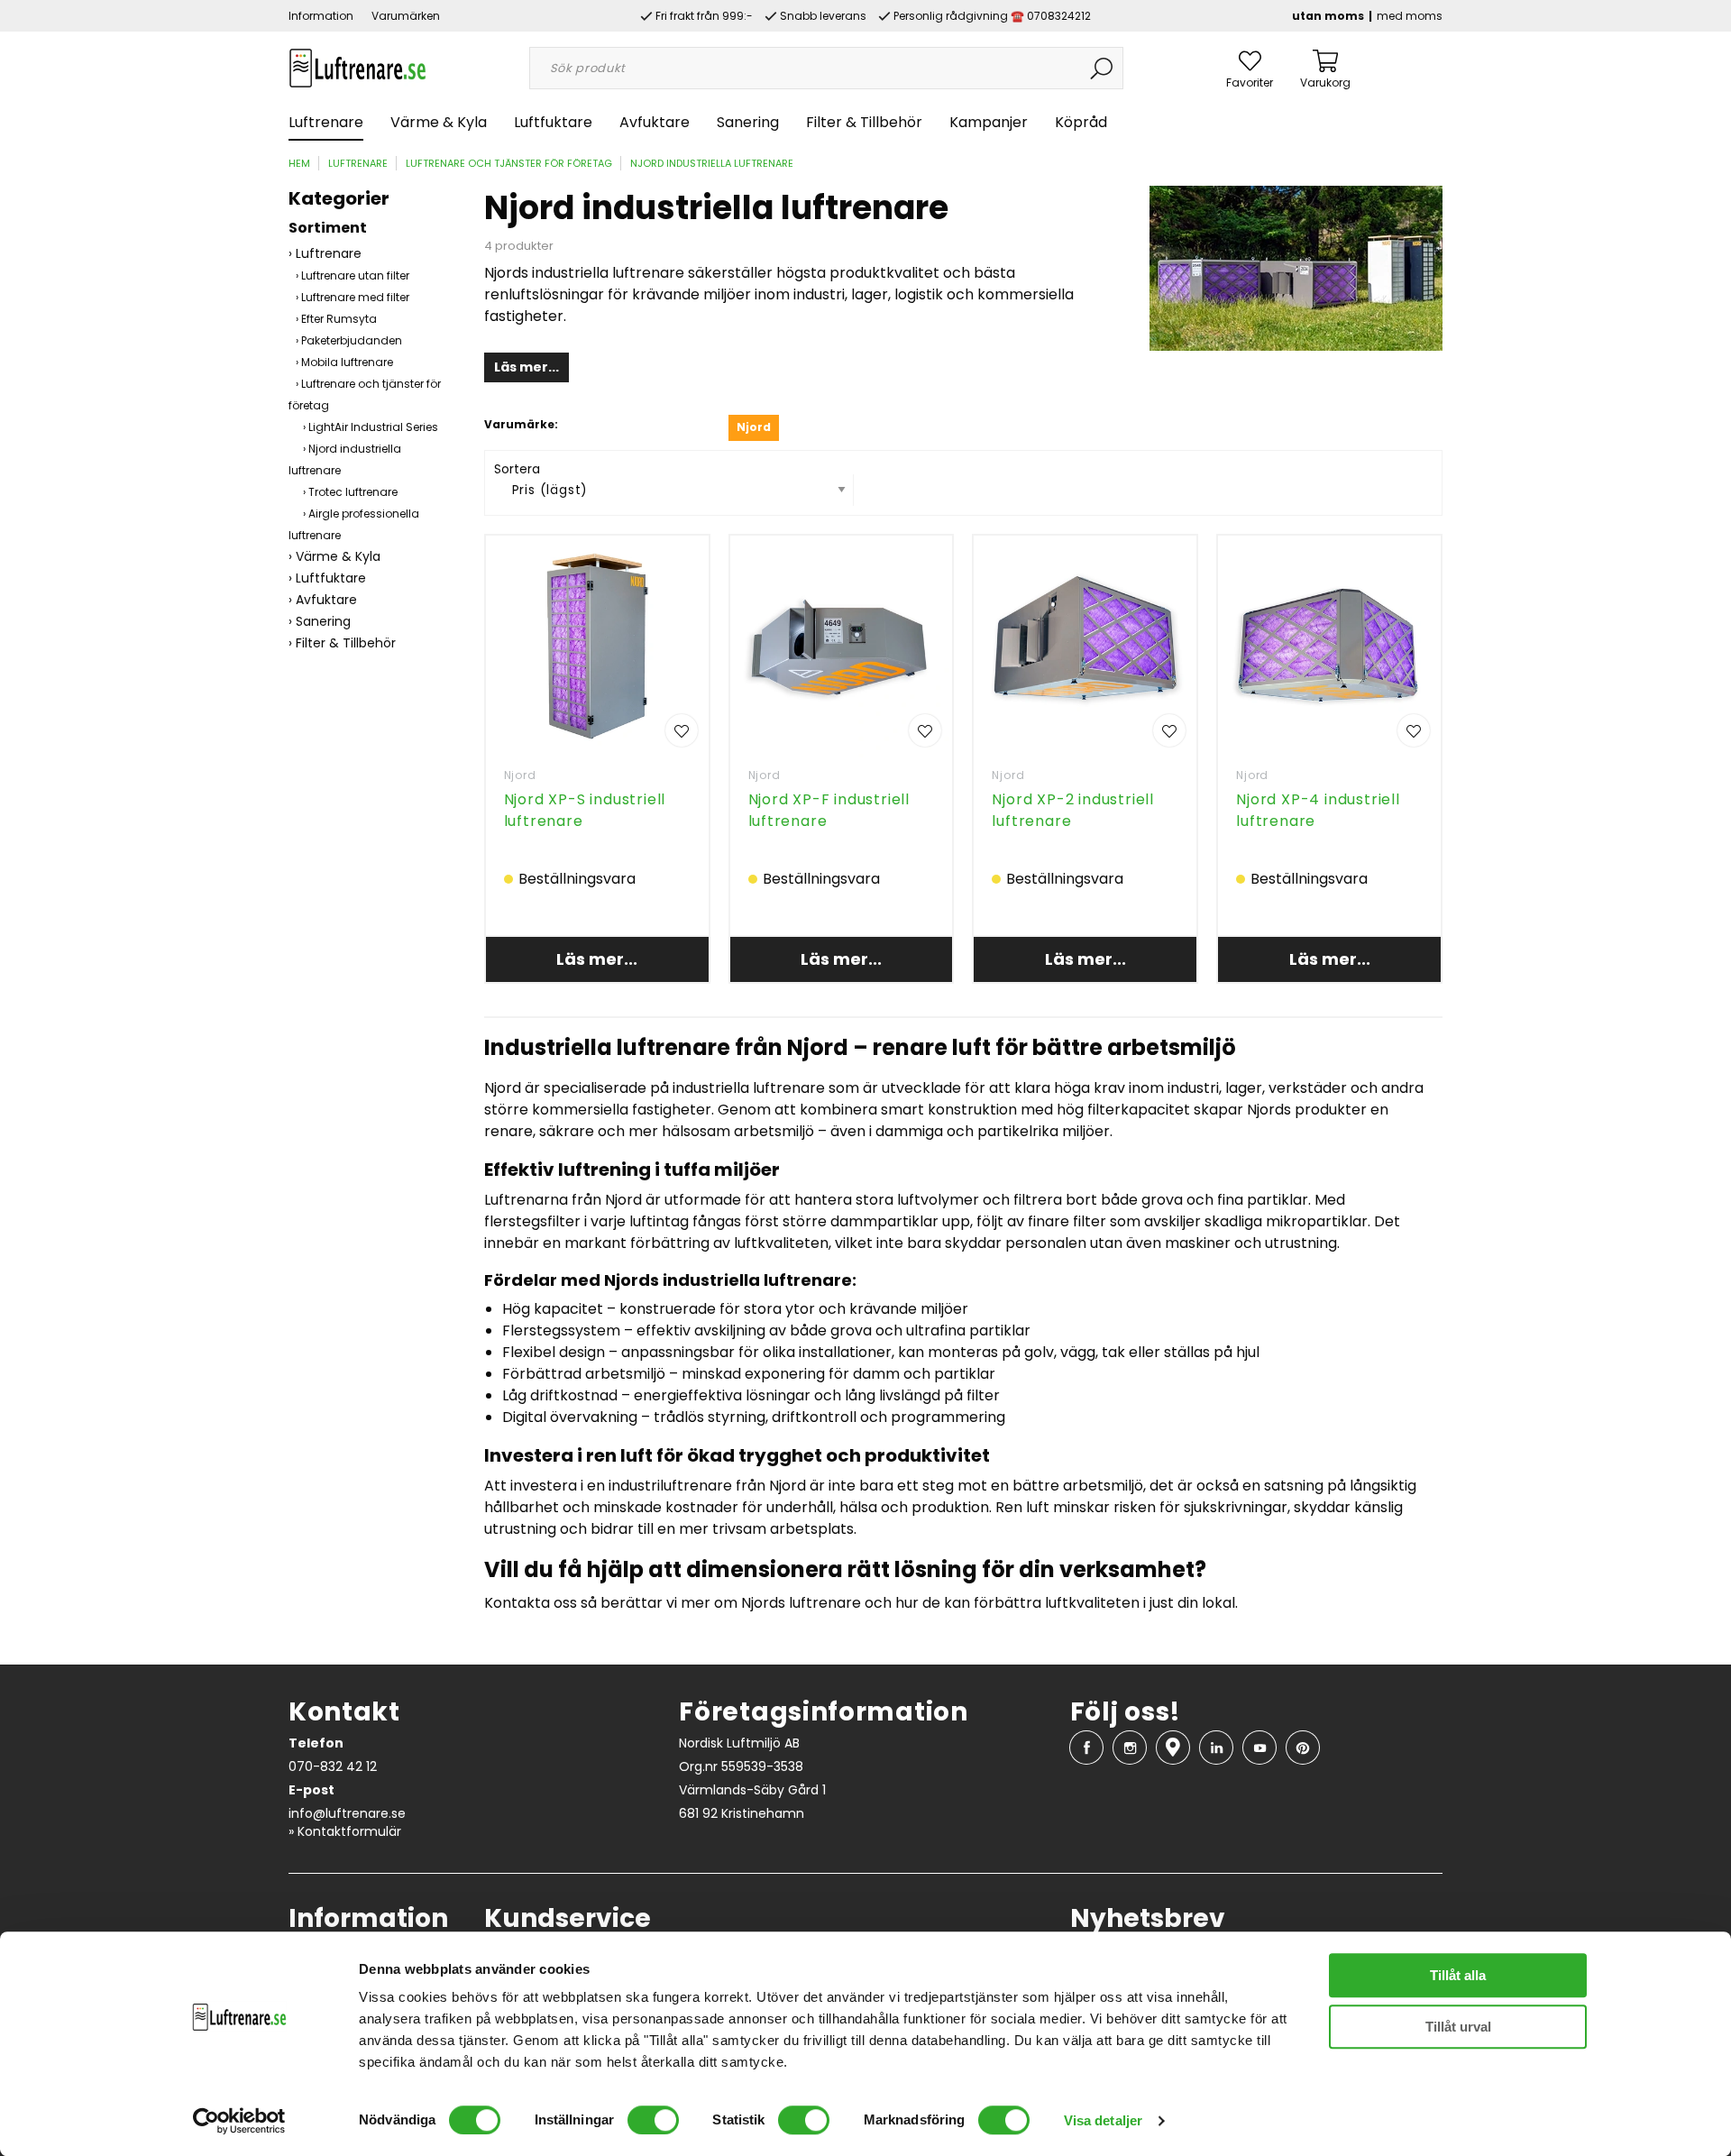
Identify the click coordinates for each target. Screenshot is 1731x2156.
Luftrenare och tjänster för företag (509, 163)
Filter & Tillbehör (864, 122)
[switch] (653, 2120)
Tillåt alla (1458, 1975)
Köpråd (1081, 122)
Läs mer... (527, 367)
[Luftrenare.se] (357, 67)
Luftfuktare (553, 122)
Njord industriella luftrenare (712, 163)
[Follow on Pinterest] (1303, 1748)
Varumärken (406, 16)
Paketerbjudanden (352, 340)
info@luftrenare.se (347, 1813)
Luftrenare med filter (355, 297)
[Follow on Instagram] (1130, 1748)
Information (321, 16)
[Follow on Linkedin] (1216, 1748)
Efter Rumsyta (339, 319)
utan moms (1328, 16)
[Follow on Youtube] (1259, 1748)
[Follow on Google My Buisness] (1173, 1748)
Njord (520, 775)
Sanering (748, 122)
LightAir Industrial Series (373, 427)
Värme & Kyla (439, 122)
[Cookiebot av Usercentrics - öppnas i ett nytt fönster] (239, 2121)
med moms (1410, 16)
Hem (299, 163)
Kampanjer (989, 122)
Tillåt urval (1458, 2027)
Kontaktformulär (349, 1831)
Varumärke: (521, 424)
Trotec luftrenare (353, 492)
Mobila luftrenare (347, 362)
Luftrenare (326, 122)
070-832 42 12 (333, 1766)
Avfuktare (655, 122)
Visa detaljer (1103, 2120)
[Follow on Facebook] (1086, 1748)
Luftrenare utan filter (355, 275)
